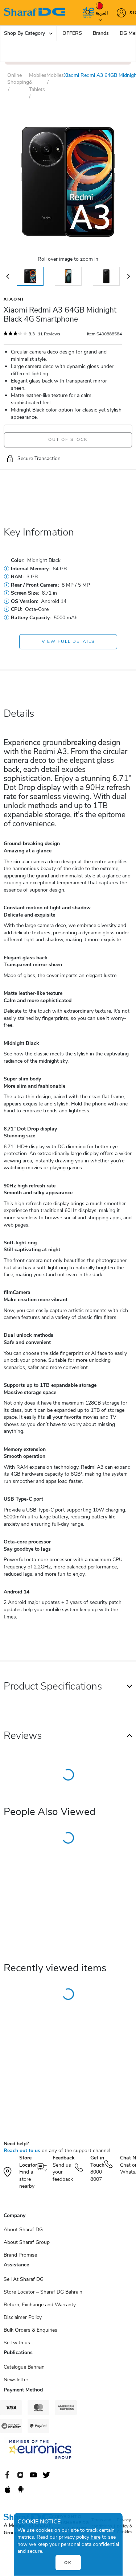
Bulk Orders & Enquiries (30, 2330)
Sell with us (17, 2343)
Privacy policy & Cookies (125, 2526)
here (96, 2537)
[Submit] (86, 13)
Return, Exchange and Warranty (40, 2305)
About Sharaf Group (27, 2242)
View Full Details (68, 641)
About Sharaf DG (23, 2230)
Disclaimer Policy (23, 2317)
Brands (101, 33)
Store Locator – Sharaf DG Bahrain (43, 2292)
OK (68, 2563)
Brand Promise (20, 2255)
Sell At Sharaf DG (24, 2279)
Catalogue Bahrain (24, 2367)
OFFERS (72, 33)
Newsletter (16, 2380)
